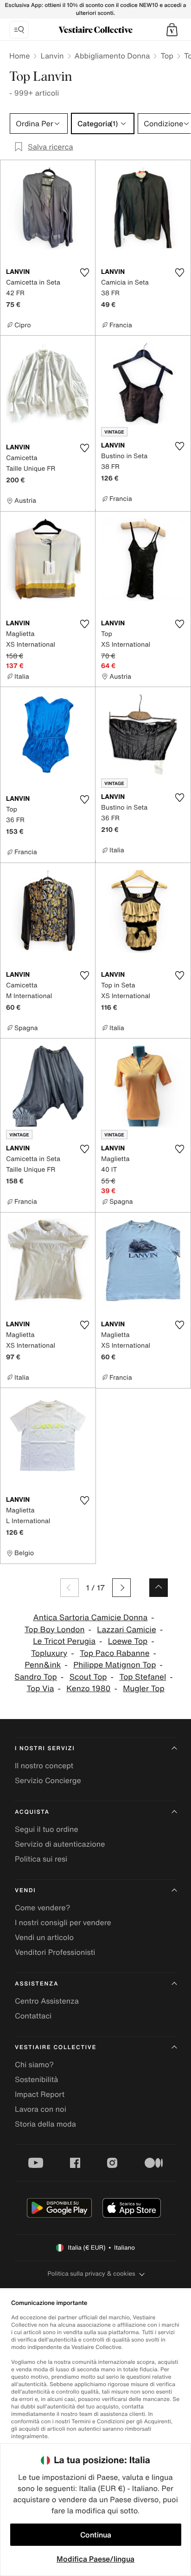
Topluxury (49, 1653)
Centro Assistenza (47, 2001)
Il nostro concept (44, 1765)
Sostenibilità (36, 2079)
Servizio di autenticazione (60, 1844)
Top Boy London (55, 1630)
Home (19, 56)
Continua (96, 2535)
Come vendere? (42, 1908)
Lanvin (52, 56)
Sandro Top (36, 1677)
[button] (172, 30)
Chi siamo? (34, 2064)
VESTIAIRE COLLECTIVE (56, 2047)
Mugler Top (143, 1689)
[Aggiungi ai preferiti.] (84, 273)
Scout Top (88, 1677)
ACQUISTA (32, 1812)
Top (167, 56)
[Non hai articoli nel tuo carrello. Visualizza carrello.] (172, 30)
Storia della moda (45, 2124)
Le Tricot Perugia (64, 1641)
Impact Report (40, 2094)
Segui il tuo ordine (47, 1829)
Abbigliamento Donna (112, 56)
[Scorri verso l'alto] (159, 1588)
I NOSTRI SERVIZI (45, 1749)
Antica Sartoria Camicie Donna (90, 1618)
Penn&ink (43, 1665)
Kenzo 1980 (88, 1689)
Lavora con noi (41, 2109)
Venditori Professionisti (55, 1952)
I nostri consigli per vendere (63, 1922)
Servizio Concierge (48, 1780)
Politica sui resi (41, 1859)
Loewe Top (128, 1641)
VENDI (25, 1891)
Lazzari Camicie (126, 1630)
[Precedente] (70, 1588)
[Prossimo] (121, 1588)
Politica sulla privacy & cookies (91, 2274)
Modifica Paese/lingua (95, 2559)
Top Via (40, 1689)
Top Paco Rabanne (115, 1653)
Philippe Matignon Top (115, 1665)
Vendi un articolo (44, 1937)
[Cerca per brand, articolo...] (19, 30)
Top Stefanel (143, 1677)
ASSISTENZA (37, 1984)
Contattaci (33, 2016)
